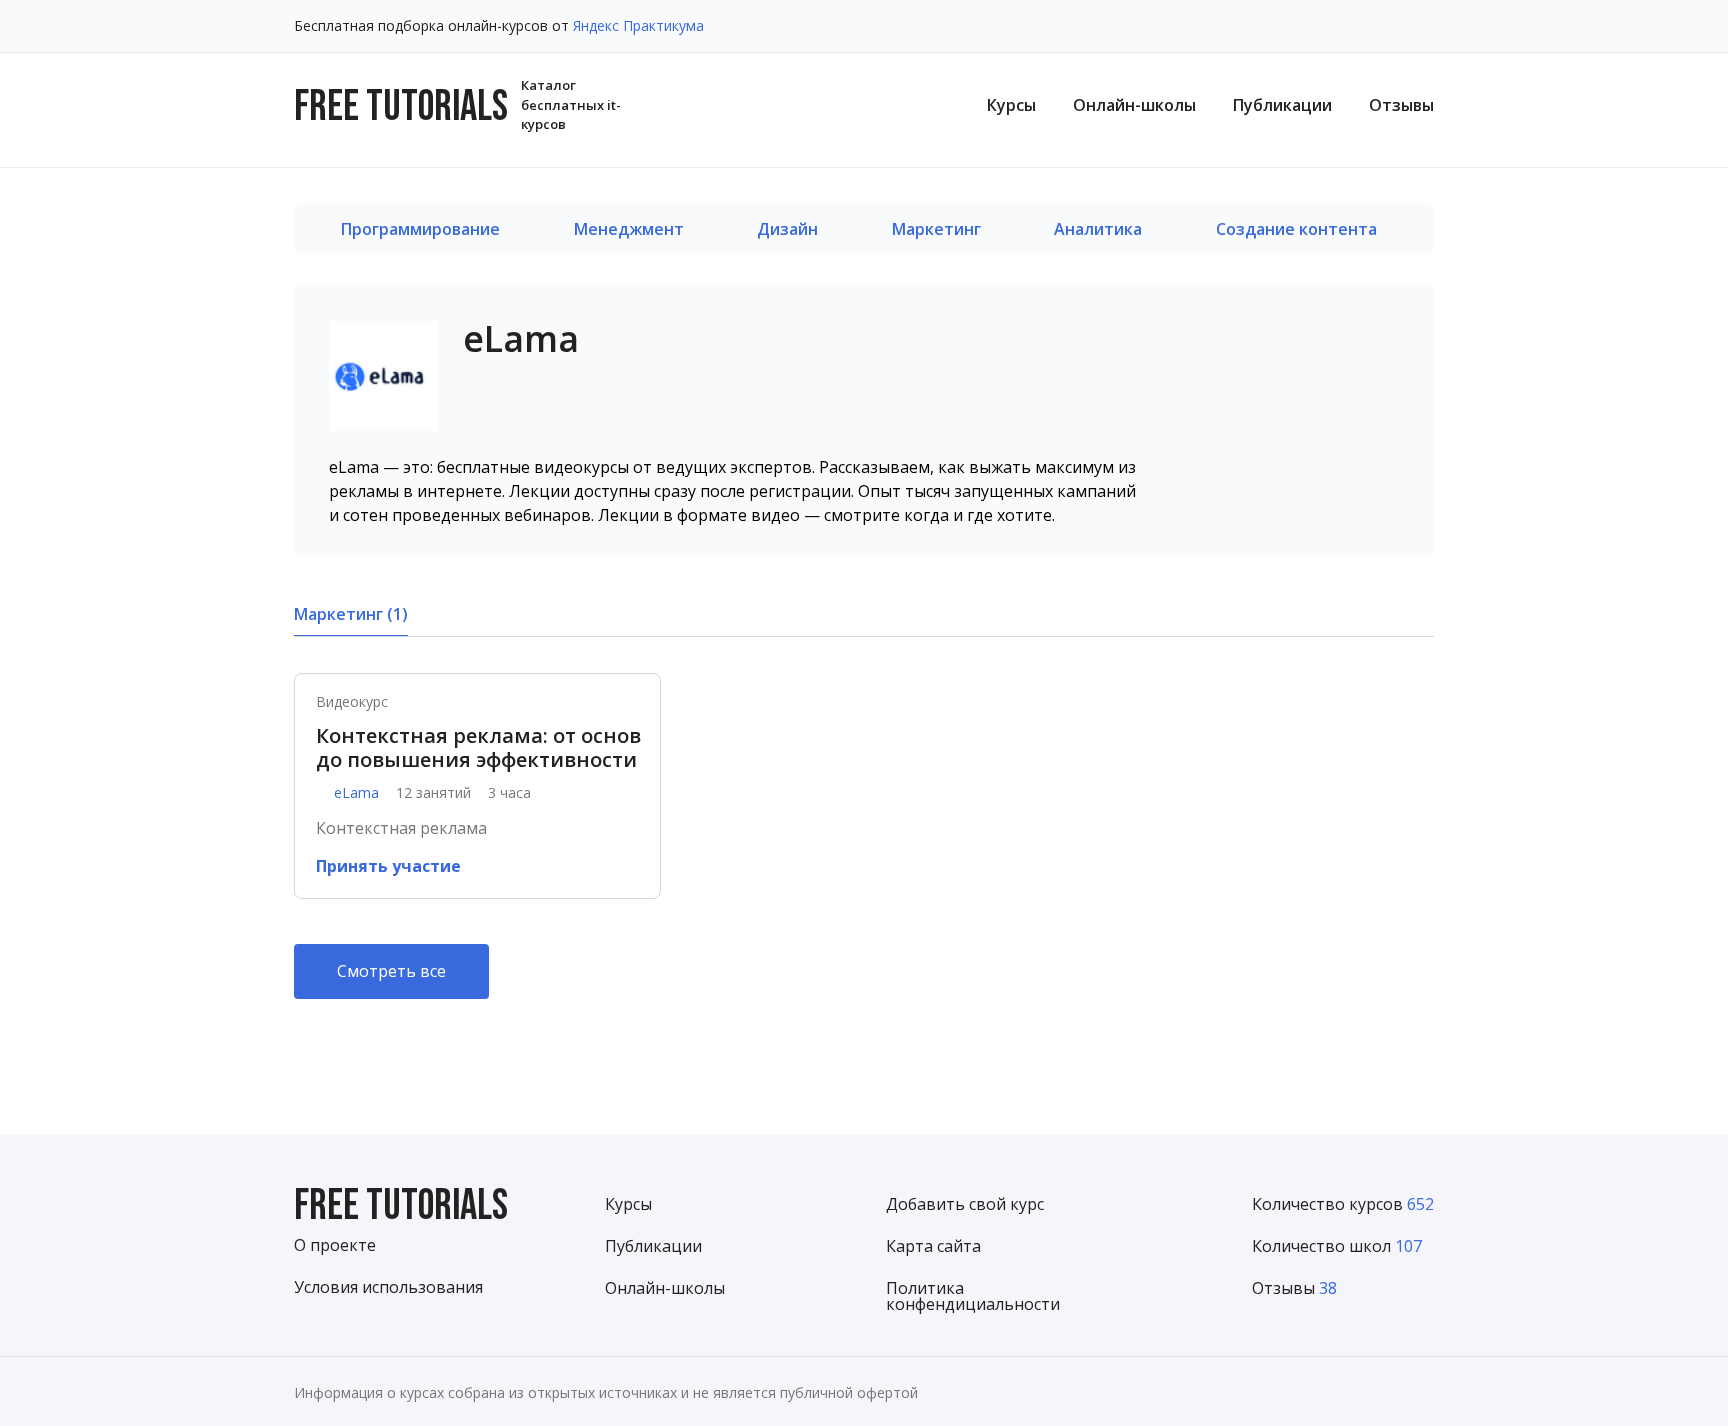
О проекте (335, 1245)
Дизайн (787, 229)
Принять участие (388, 866)
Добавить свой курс (965, 1204)
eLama (356, 793)
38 (1328, 1288)
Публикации (1282, 105)
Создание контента (1296, 229)
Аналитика (1098, 229)
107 (1408, 1246)
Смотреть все (391, 971)
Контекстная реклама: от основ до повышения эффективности (478, 748)
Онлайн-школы (1134, 105)
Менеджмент (629, 229)
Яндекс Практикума (638, 25)
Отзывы (1401, 105)
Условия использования (388, 1287)
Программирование (420, 229)
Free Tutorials (401, 1206)
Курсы (1011, 105)
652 (1420, 1204)
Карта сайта (933, 1246)
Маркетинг (936, 229)
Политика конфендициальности (973, 1296)
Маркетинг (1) (351, 614)
